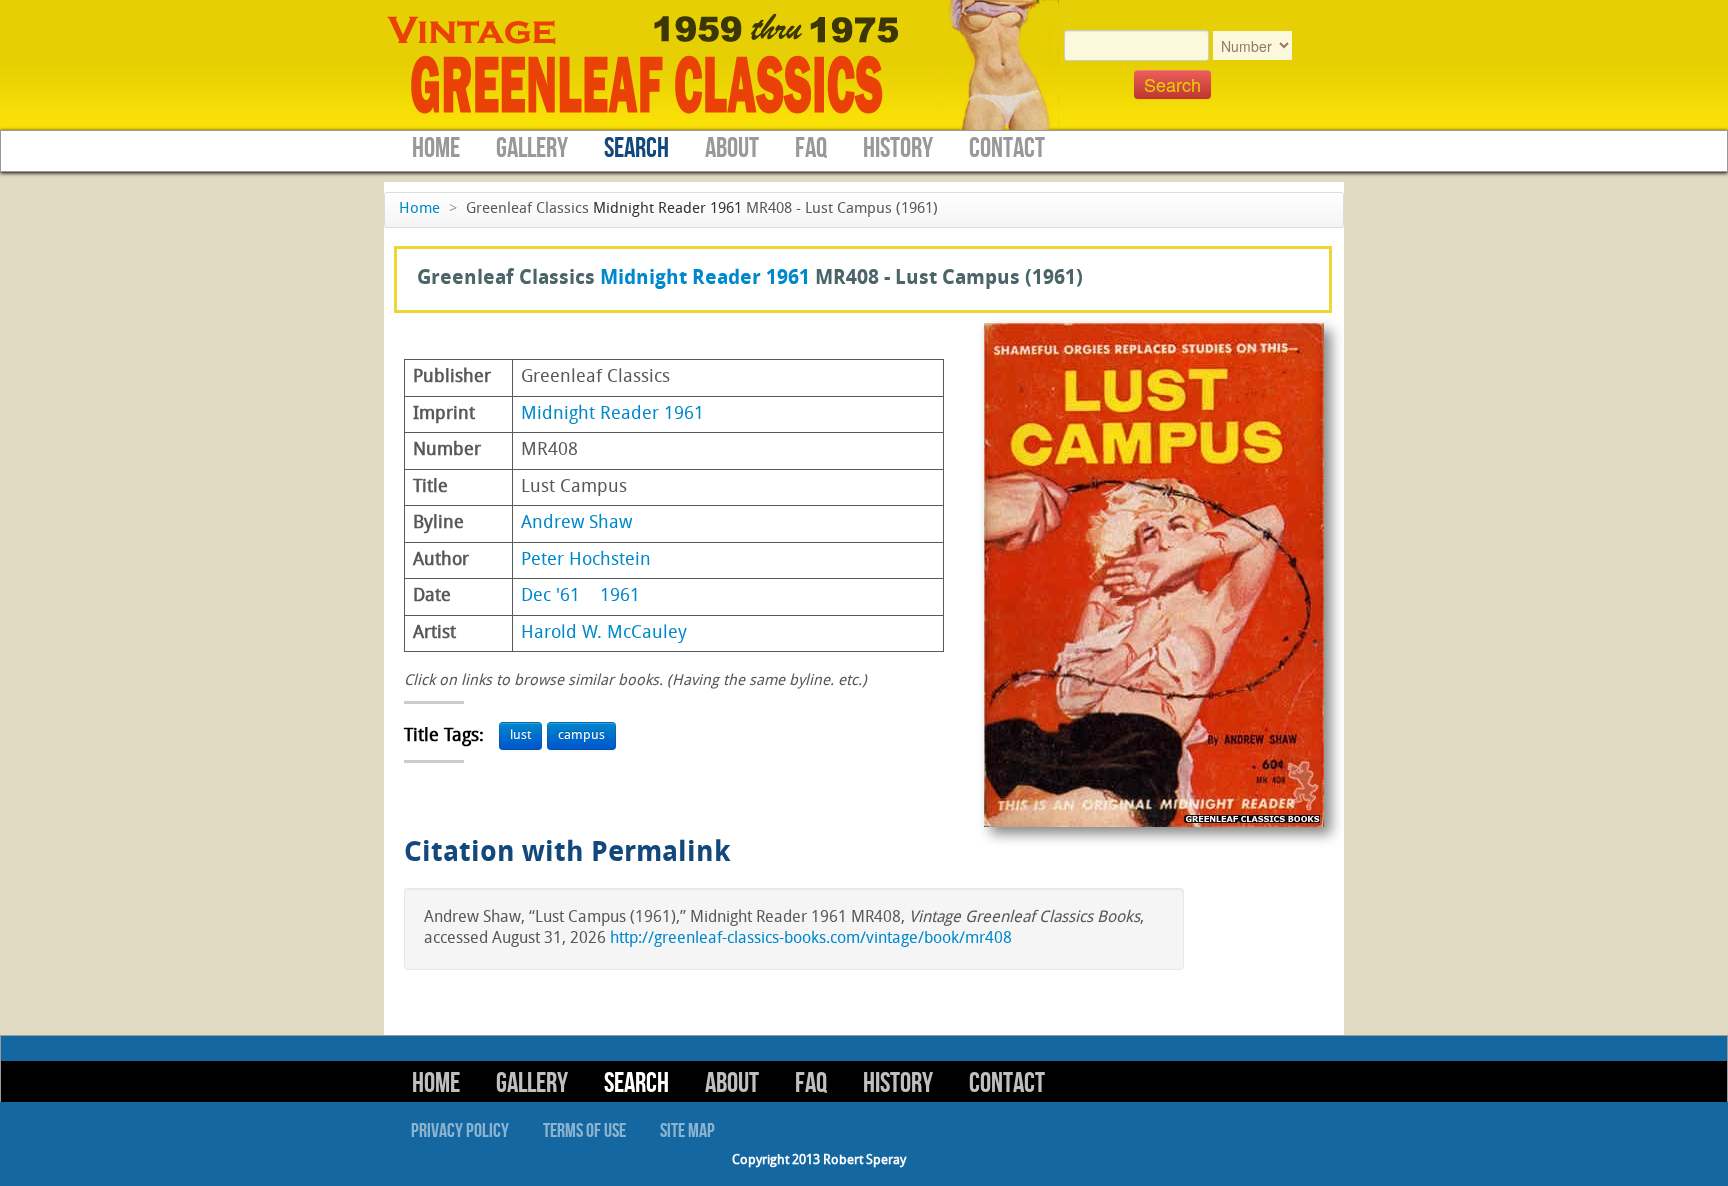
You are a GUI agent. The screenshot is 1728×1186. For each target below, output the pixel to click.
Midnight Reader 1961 (667, 209)
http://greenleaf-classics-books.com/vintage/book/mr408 (811, 939)
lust (520, 735)
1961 (620, 596)
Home (436, 148)
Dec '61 (550, 596)
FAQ (811, 148)
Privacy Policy (460, 1131)
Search (636, 148)
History (898, 148)
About (732, 148)
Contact (1007, 148)
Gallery (532, 148)
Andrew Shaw (576, 523)
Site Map (687, 1131)
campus (581, 735)
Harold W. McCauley (604, 633)
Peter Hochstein (586, 560)
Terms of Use (584, 1131)
